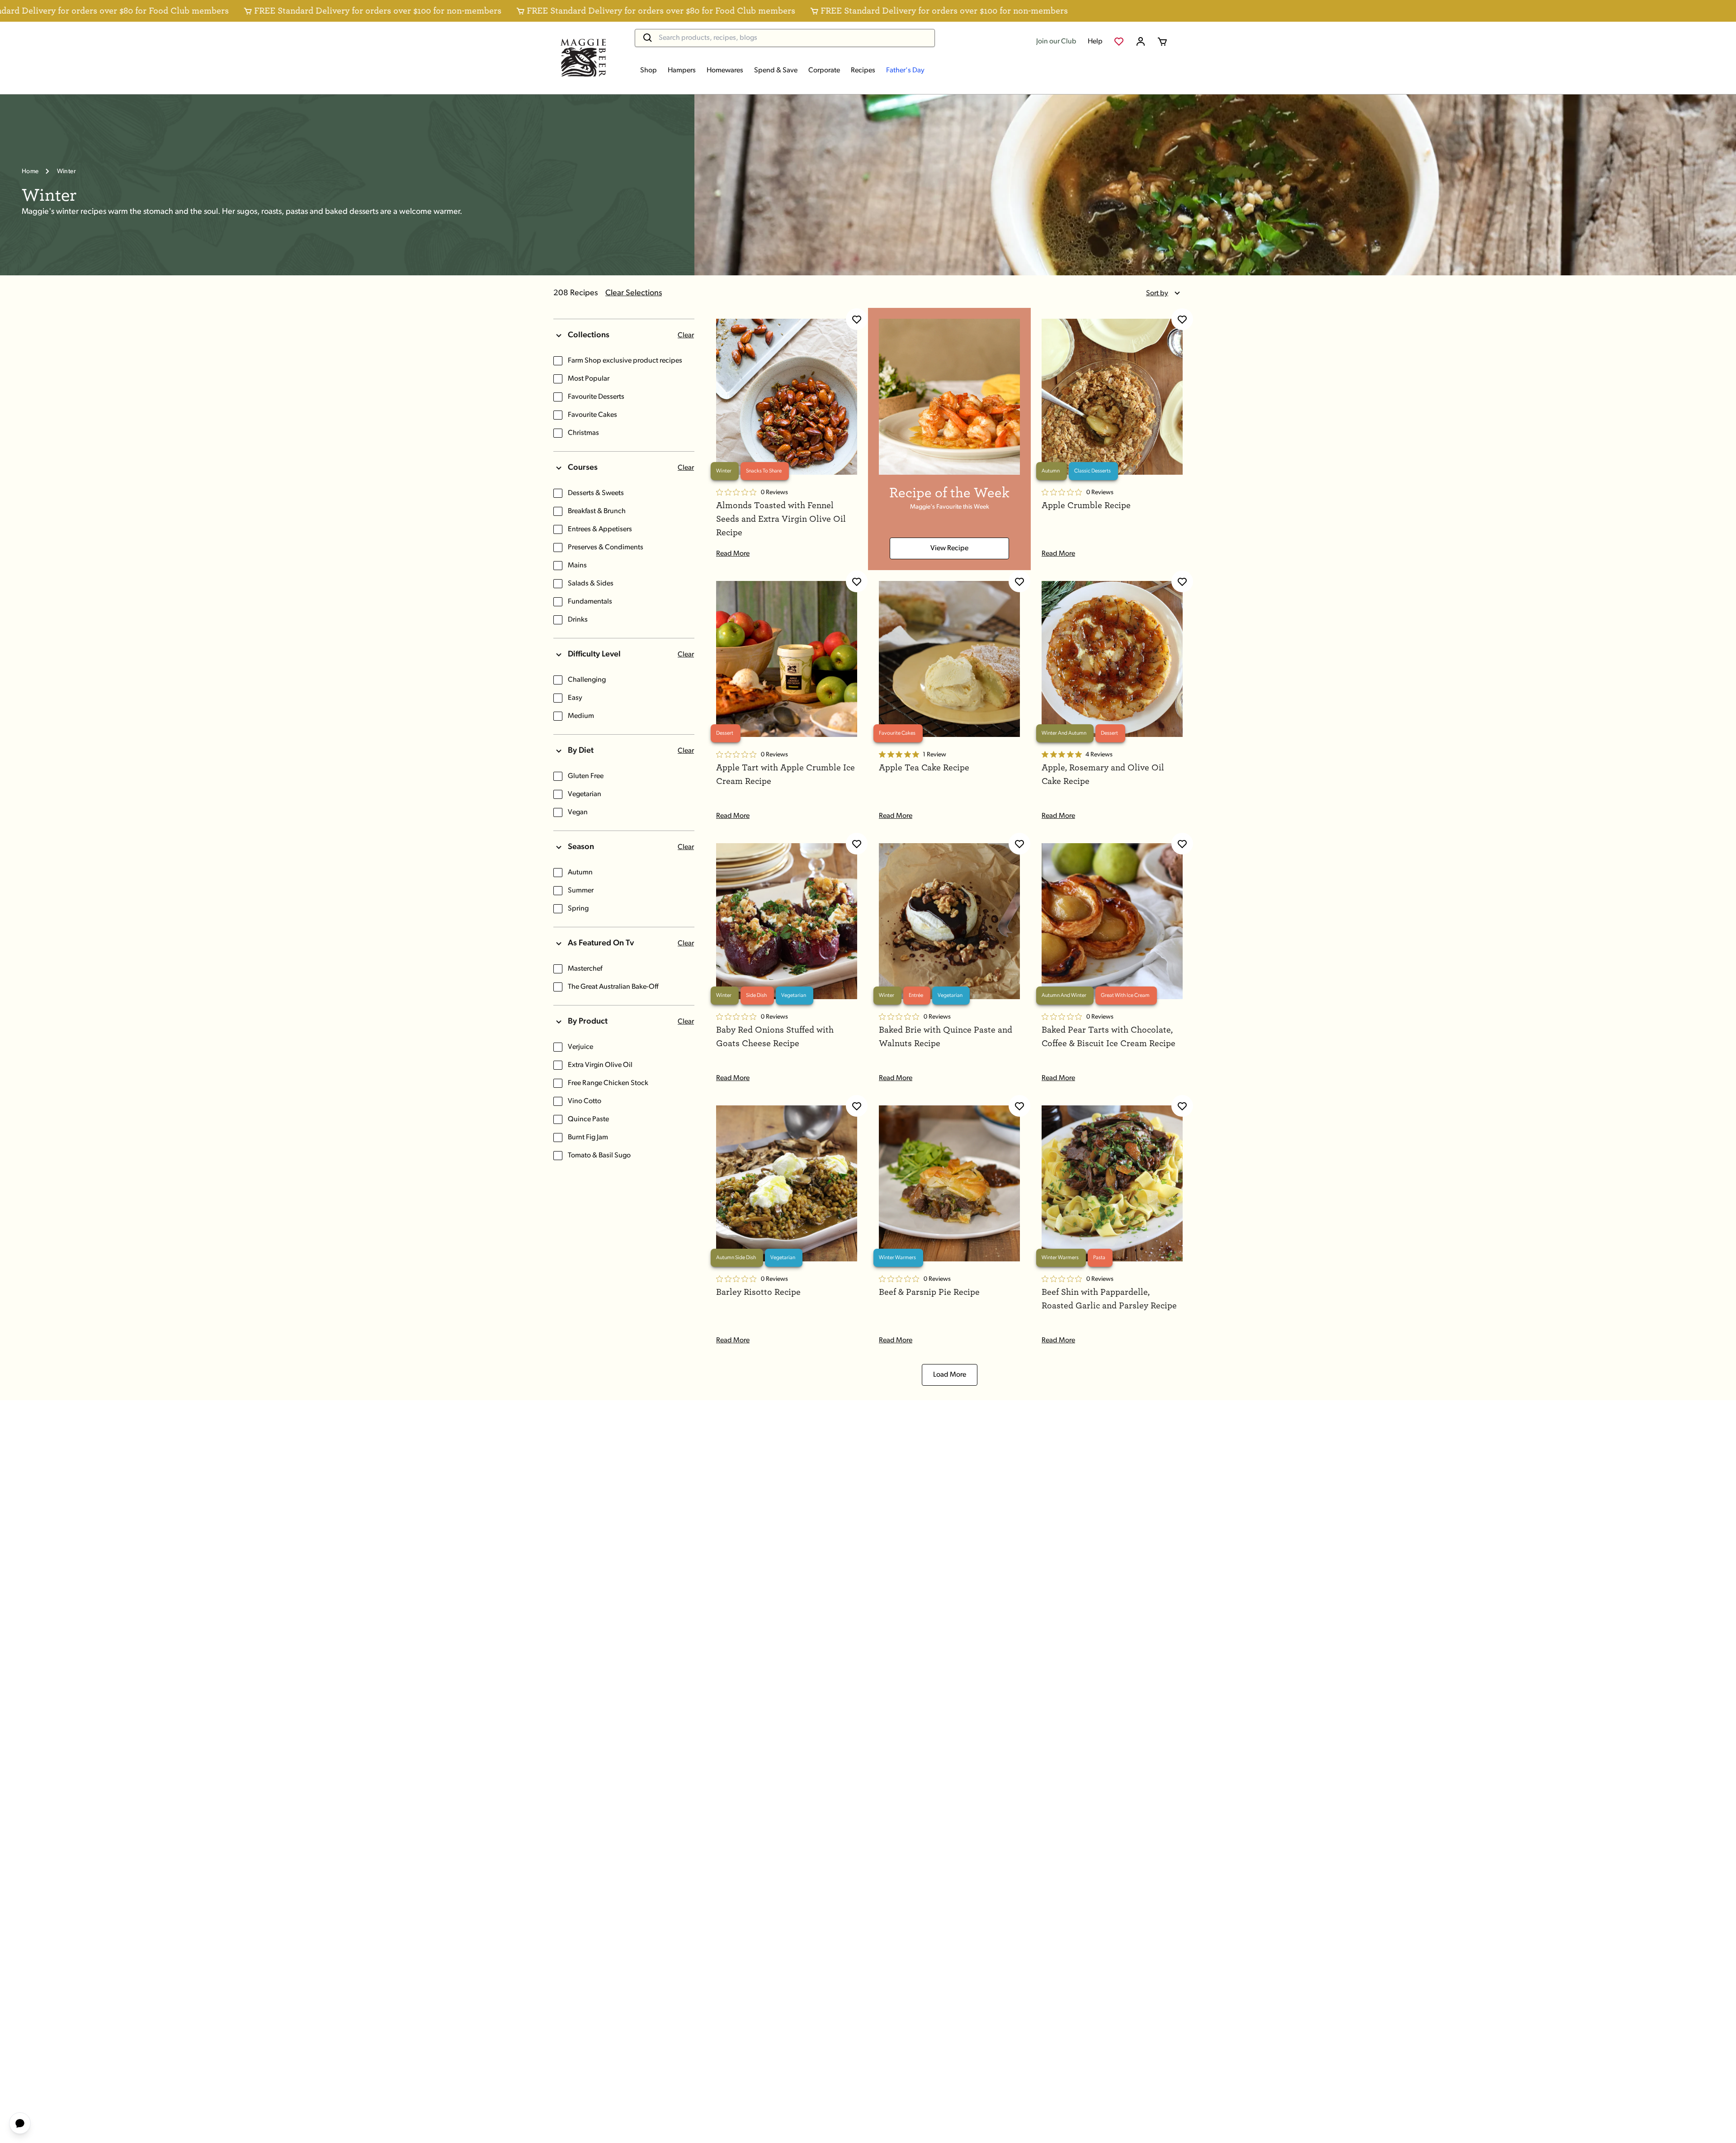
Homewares (725, 71)
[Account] (1141, 42)
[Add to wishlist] (857, 319)
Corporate (824, 71)
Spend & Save (776, 71)
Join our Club (1056, 42)
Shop (649, 71)
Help (1095, 42)
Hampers (682, 71)
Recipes (863, 71)
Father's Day (905, 71)
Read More (733, 554)
